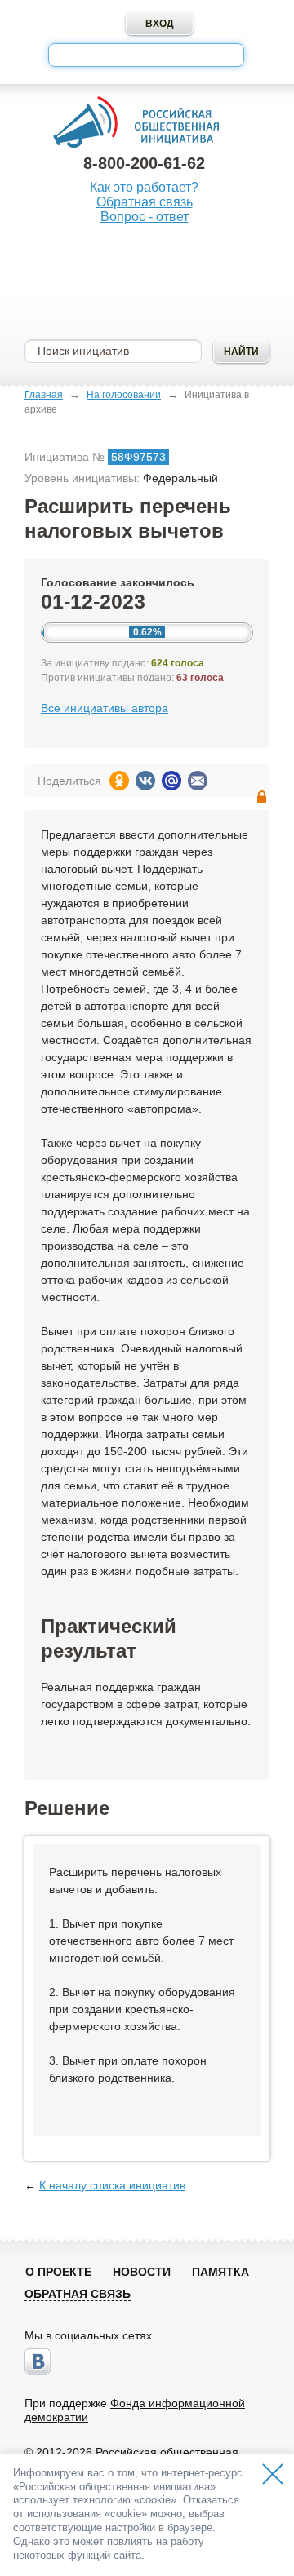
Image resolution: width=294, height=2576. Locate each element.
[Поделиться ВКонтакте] (145, 781)
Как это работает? (144, 187)
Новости (142, 2272)
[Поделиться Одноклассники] (119, 781)
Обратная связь (145, 202)
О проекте (58, 2272)
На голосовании (124, 395)
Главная (44, 395)
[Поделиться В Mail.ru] (171, 781)
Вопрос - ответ (145, 217)
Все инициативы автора (105, 708)
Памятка (220, 2272)
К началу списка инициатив (112, 2185)
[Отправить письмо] (198, 781)
